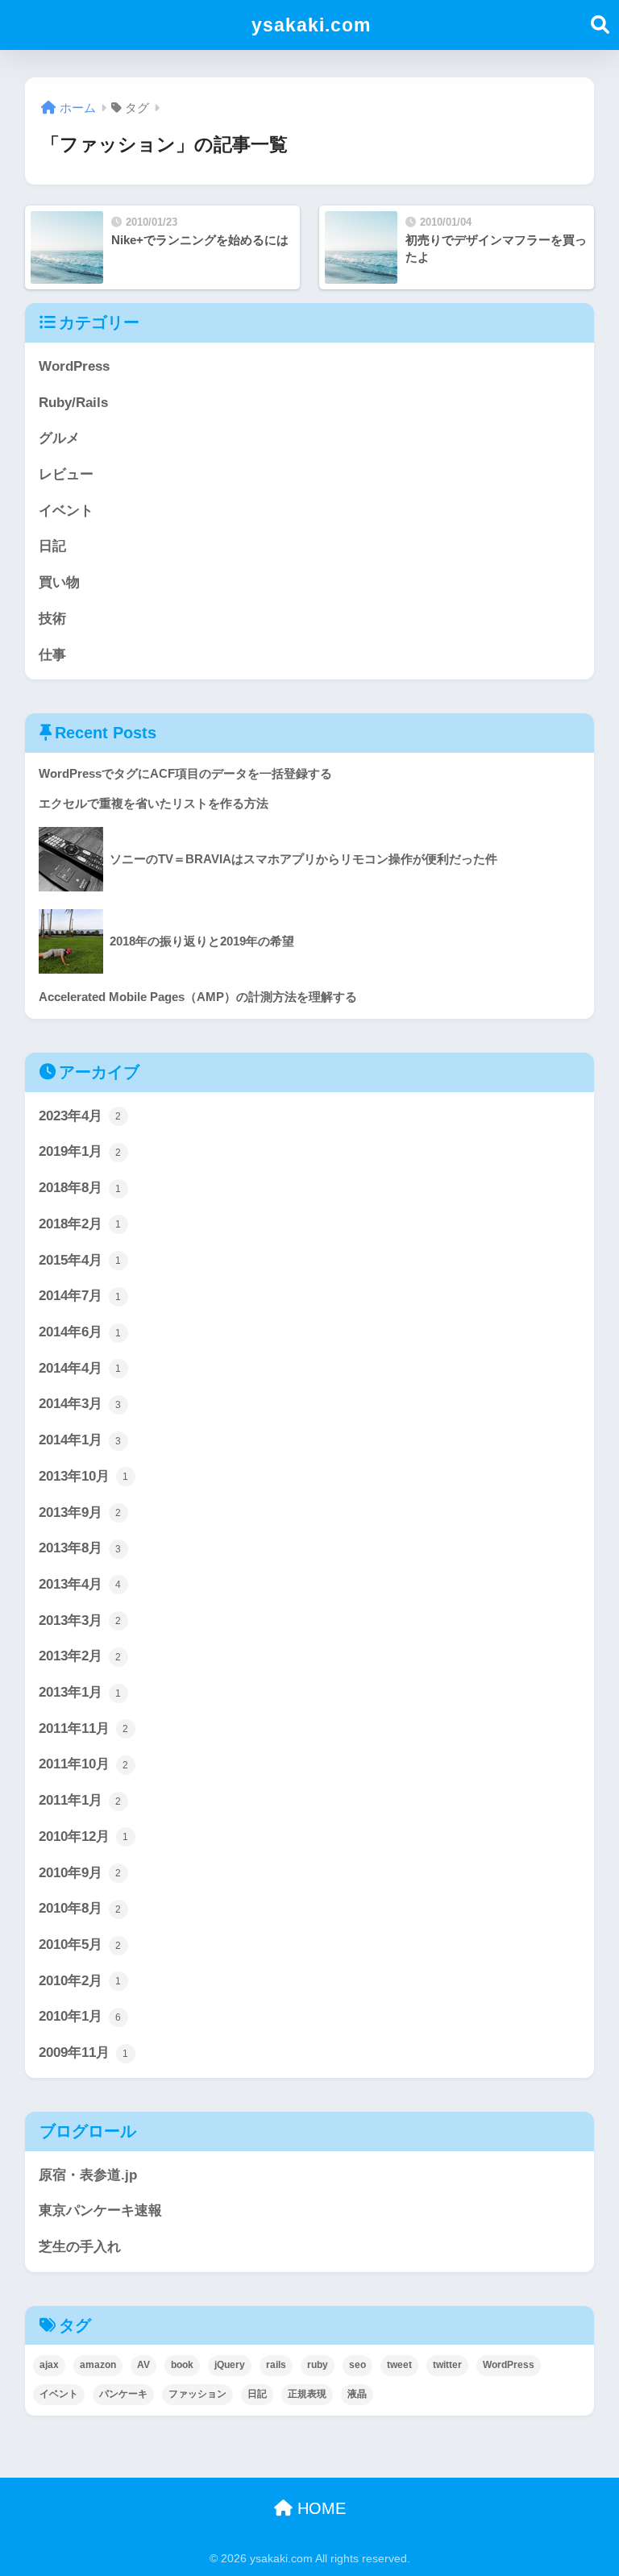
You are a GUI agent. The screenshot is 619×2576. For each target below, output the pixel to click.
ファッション (197, 2394)
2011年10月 (84, 1764)
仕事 (52, 655)
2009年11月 (84, 2052)
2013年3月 (80, 1620)
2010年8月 (80, 1908)
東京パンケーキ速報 (100, 2210)
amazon (98, 2365)
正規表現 (307, 2394)
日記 (52, 546)
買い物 (59, 582)
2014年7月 (80, 1296)
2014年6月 (80, 1332)
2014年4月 (80, 1368)
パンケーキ (123, 2394)
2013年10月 (84, 1476)
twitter (447, 2365)
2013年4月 (80, 1584)
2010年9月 (80, 1873)
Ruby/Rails (73, 403)
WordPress (74, 366)
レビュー (66, 474)
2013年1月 (80, 1692)
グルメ (59, 438)
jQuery (230, 2365)
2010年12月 (84, 1836)
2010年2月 (80, 1981)
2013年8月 (80, 1548)
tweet (399, 2365)
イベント (66, 511)
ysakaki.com (311, 25)
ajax (49, 2365)
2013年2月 (80, 1656)
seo (357, 2365)
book (182, 2365)
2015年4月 (80, 1260)
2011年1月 (80, 1800)
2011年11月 (84, 1728)
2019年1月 (80, 1151)
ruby (318, 2365)
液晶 (357, 2394)
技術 (52, 619)
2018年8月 (80, 1188)
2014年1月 (80, 1440)
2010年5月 (80, 1944)
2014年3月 (80, 1404)
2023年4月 (80, 1116)
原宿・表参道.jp (88, 2175)
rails (276, 2365)
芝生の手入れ (80, 2247)
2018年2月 (80, 1224)
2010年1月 (80, 2016)
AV (143, 2365)
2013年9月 (80, 1512)
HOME (319, 2508)
